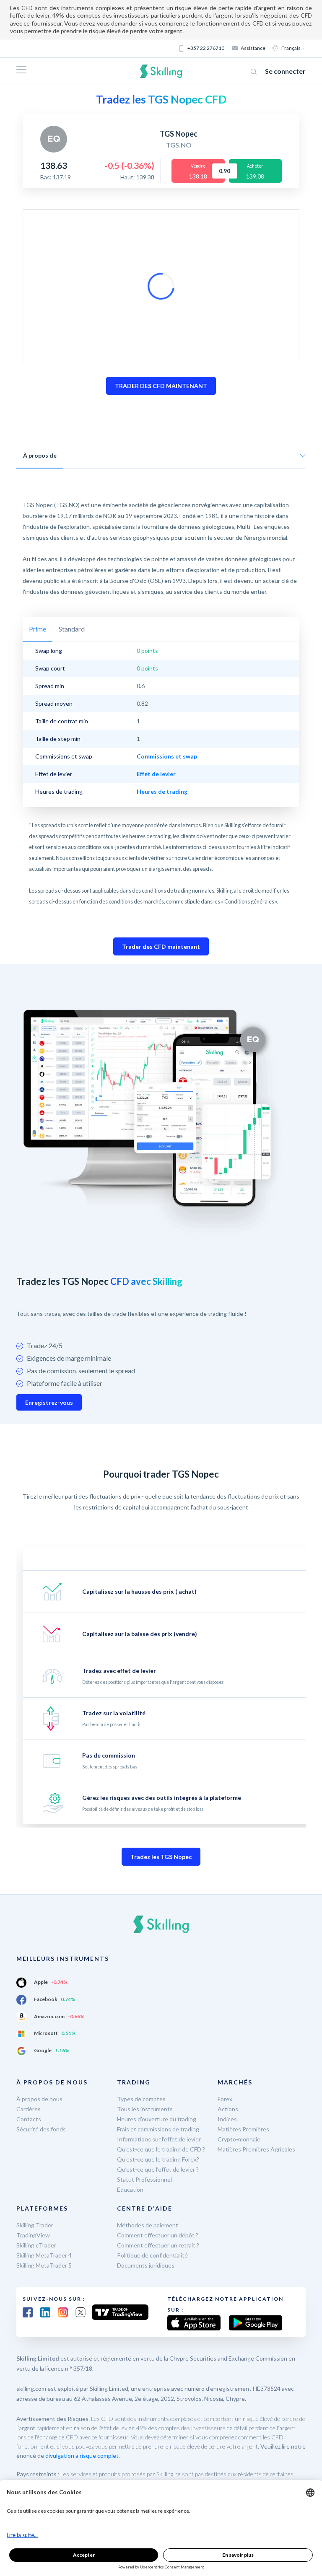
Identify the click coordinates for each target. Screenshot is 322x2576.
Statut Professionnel (144, 2179)
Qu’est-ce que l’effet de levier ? (158, 2169)
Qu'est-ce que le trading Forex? (158, 2159)
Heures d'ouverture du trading (157, 2119)
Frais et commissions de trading (158, 2129)
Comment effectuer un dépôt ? (158, 2235)
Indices (227, 2119)
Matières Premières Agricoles (256, 2149)
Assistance (253, 48)
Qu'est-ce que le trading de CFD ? (161, 2149)
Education (130, 2189)
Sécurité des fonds (41, 2129)
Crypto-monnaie (239, 2139)
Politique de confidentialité (152, 2255)
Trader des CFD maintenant (161, 946)
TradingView (33, 2235)
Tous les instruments (145, 2109)
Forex (225, 2099)
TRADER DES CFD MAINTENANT (161, 386)
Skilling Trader (35, 2225)
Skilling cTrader (36, 2245)
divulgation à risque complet (82, 2456)
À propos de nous (39, 2099)
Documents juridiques (146, 2265)
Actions (228, 2109)
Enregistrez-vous (49, 1402)
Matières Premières (243, 2129)
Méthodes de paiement (148, 2225)
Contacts (29, 2119)
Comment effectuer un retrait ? (158, 2245)
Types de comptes (141, 2099)
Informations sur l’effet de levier (159, 2139)
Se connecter (285, 71)
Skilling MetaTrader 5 (44, 2265)
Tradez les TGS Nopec (161, 1857)
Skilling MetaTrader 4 (44, 2255)
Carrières (29, 2109)
